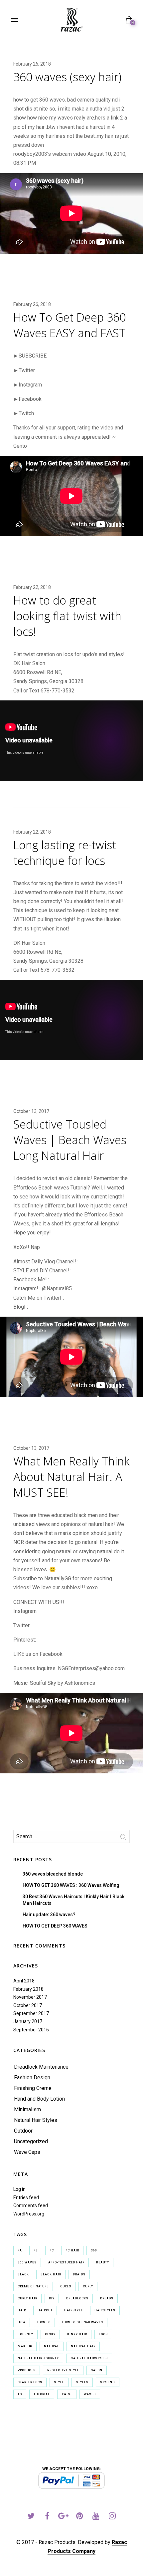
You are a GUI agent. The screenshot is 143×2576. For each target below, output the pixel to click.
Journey (25, 2334)
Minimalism (27, 2109)
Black (23, 2274)
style (59, 2382)
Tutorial (42, 2394)
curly (88, 2286)
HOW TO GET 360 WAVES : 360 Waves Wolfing (71, 1885)
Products (27, 2370)
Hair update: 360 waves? (49, 1915)
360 (94, 2250)
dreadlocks (77, 2298)
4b (36, 2250)
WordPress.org (29, 2214)
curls (66, 2286)
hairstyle (73, 2310)
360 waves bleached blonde (53, 1874)
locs (103, 2334)
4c (52, 2250)
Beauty (103, 2262)
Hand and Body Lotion (39, 2099)
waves (90, 2394)
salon (97, 2370)
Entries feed (26, 2197)
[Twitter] (31, 2517)
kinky (50, 2334)
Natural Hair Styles (36, 2120)
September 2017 (31, 2013)
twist (67, 2394)
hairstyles (105, 2310)
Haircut (45, 2310)
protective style (63, 2370)
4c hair (72, 2250)
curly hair (27, 2298)
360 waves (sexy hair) (67, 77)
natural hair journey (38, 2358)
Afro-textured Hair (66, 2262)
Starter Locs (30, 2382)
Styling (108, 2382)
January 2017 (28, 2021)
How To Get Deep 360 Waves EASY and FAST (70, 325)
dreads (107, 2298)
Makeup (25, 2346)
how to (44, 2322)
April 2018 (24, 1981)
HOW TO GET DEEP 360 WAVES (55, 1926)
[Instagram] (112, 2517)
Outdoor (23, 2131)
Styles (82, 2382)
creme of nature (33, 2286)
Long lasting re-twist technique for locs (65, 853)
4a (20, 2250)
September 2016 (31, 2030)
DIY (52, 2298)
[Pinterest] (80, 2517)
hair (22, 2310)
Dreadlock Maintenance (41, 2067)
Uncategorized (31, 2141)
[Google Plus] (63, 2517)
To (20, 2394)
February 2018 (28, 1989)
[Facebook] (47, 2517)
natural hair (83, 2346)
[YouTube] (96, 2517)
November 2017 (30, 1997)
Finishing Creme (33, 2088)
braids (79, 2274)
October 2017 (28, 2005)
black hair (51, 2274)
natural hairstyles (89, 2358)
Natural (52, 2346)
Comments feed (31, 2205)
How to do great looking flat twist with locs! (67, 616)
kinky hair (77, 2334)
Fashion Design (32, 2077)
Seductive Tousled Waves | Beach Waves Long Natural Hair (70, 1140)
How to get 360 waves (83, 2322)
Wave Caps (27, 2152)
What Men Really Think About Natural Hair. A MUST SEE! (71, 1477)
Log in (19, 2189)
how (22, 2322)
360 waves (27, 2262)
